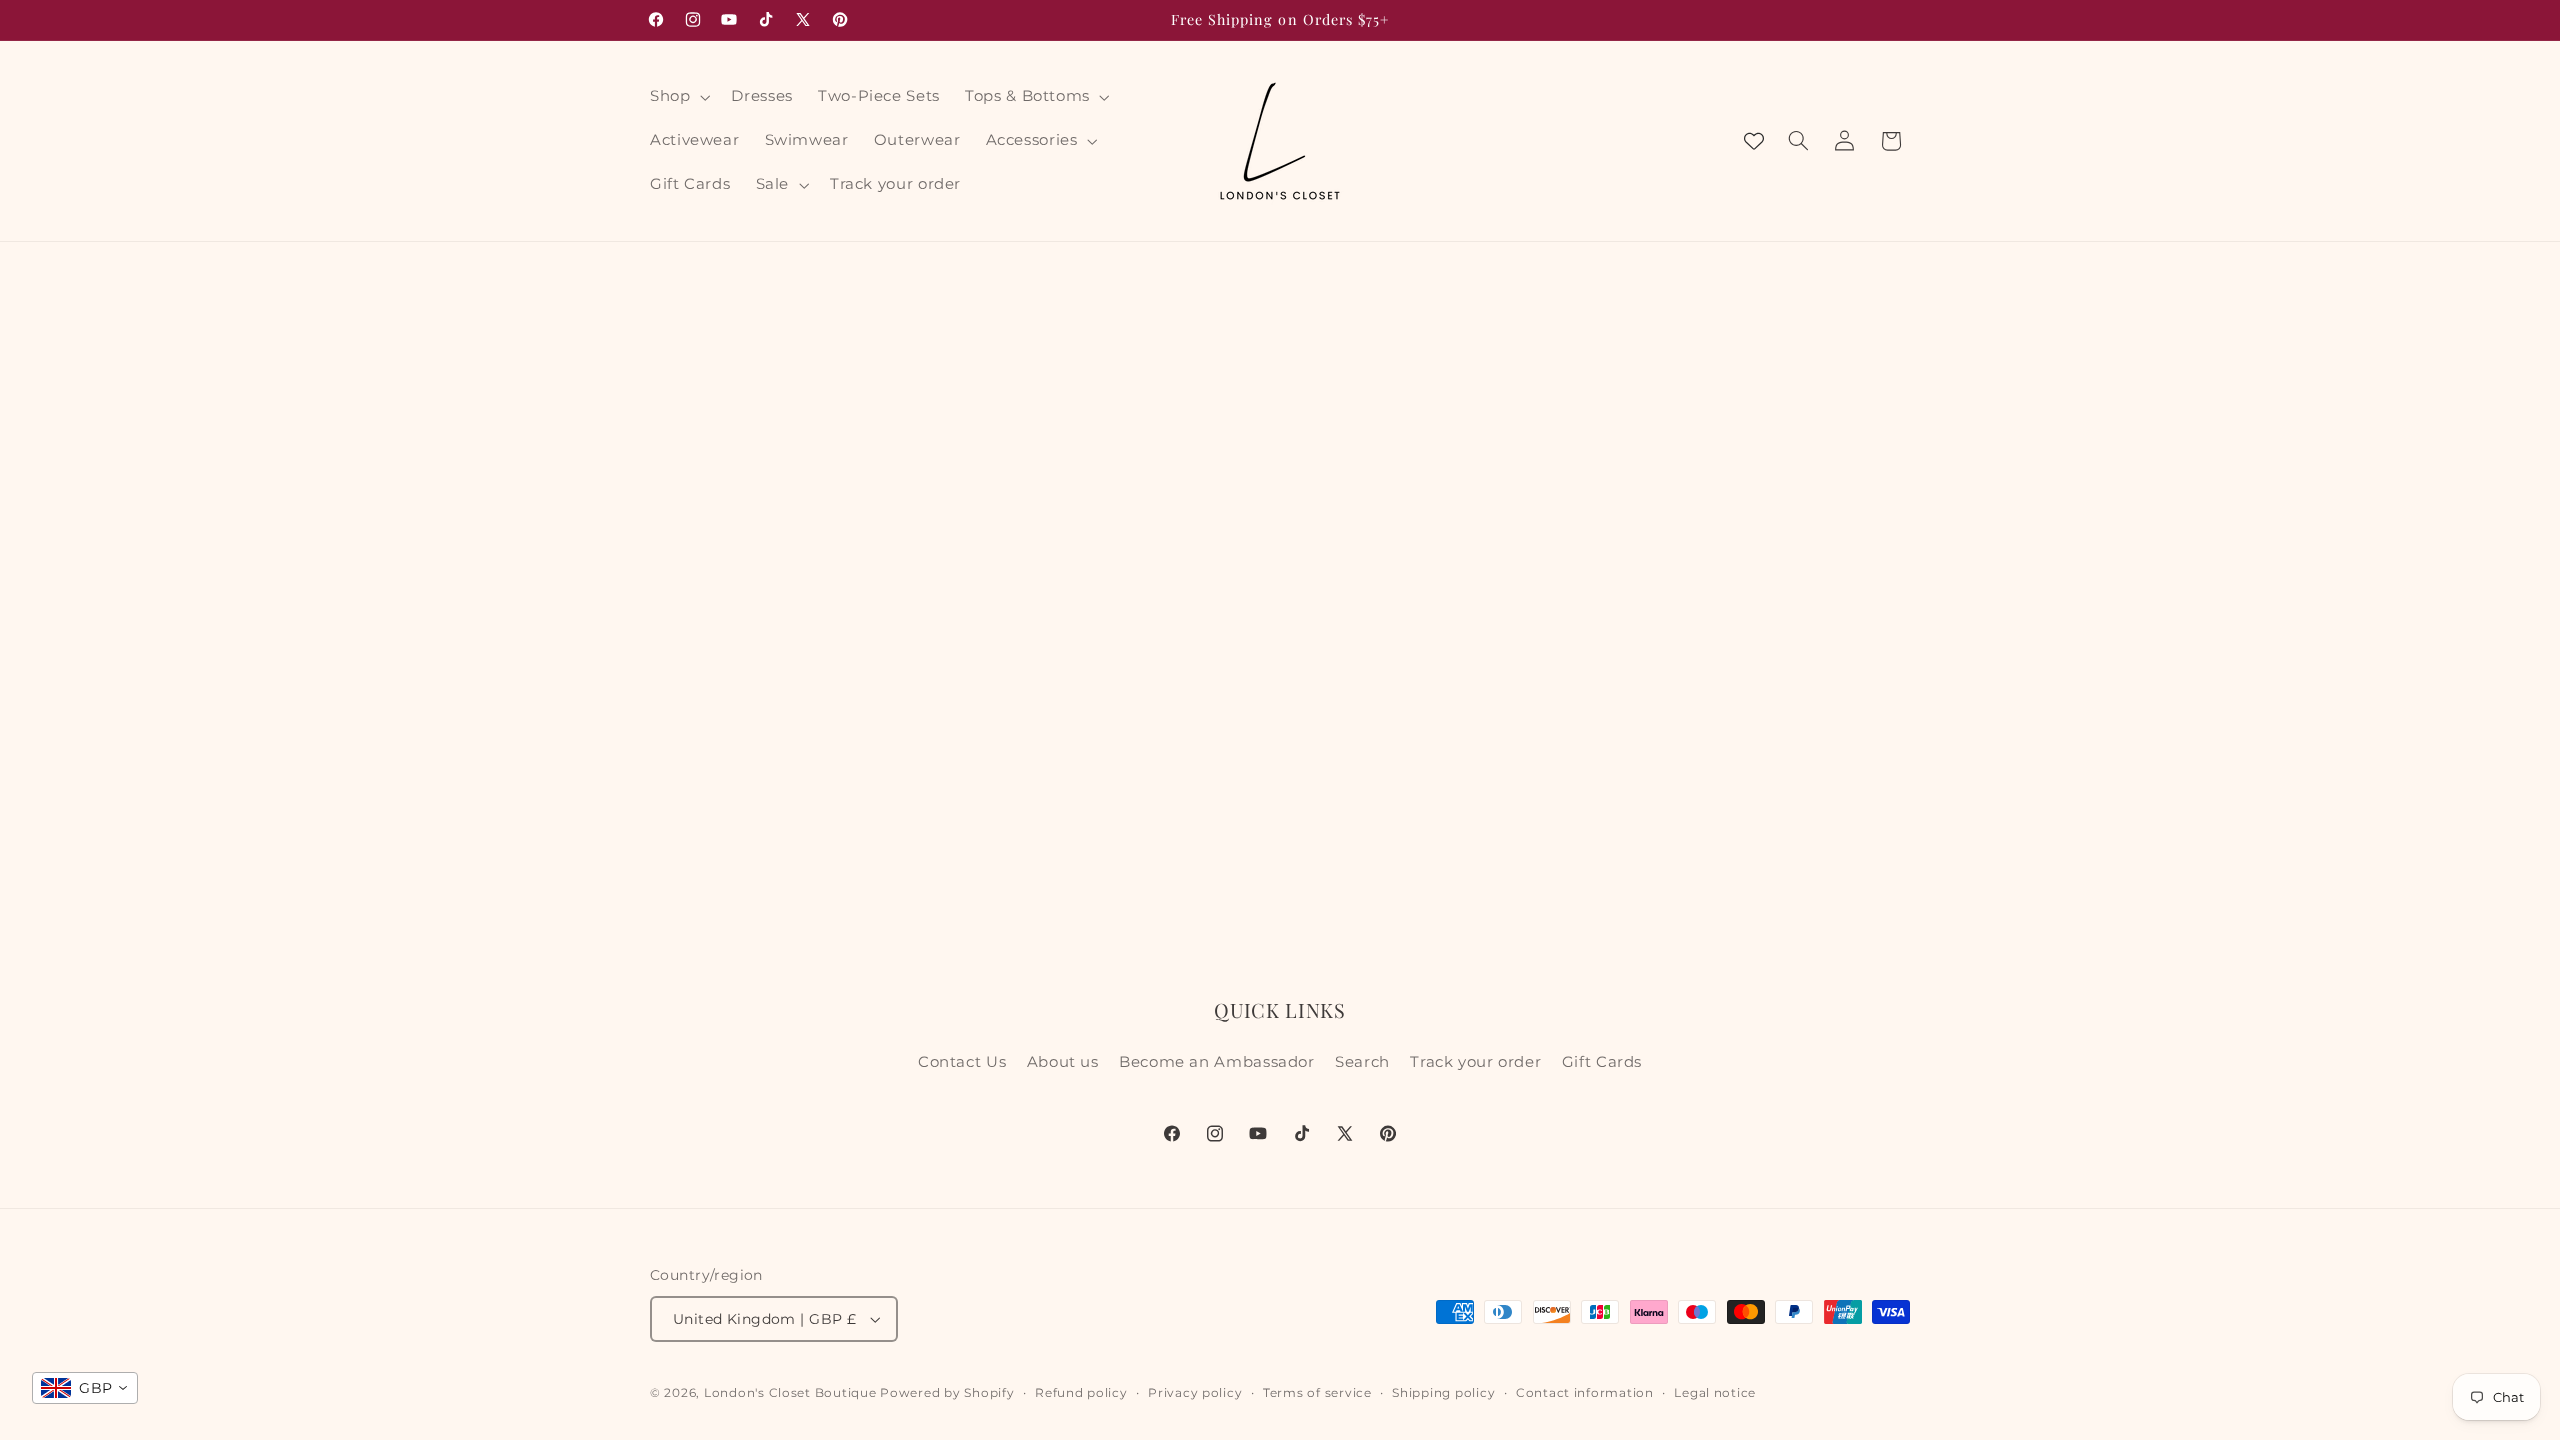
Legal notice (1715, 1393)
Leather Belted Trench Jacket (230, 1340)
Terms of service (1317, 1393)
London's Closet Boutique (790, 1393)
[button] (677, 97)
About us (1063, 1062)
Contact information (1585, 1393)
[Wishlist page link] (1754, 141)
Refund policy (1081, 1393)
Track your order (1475, 1062)
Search (1362, 1062)
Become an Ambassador (1217, 1062)
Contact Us (962, 1062)
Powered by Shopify (947, 1393)
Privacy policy (1195, 1393)
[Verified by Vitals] (233, 1368)
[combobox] (85, 1388)
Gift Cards (1602, 1062)
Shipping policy (1443, 1393)
